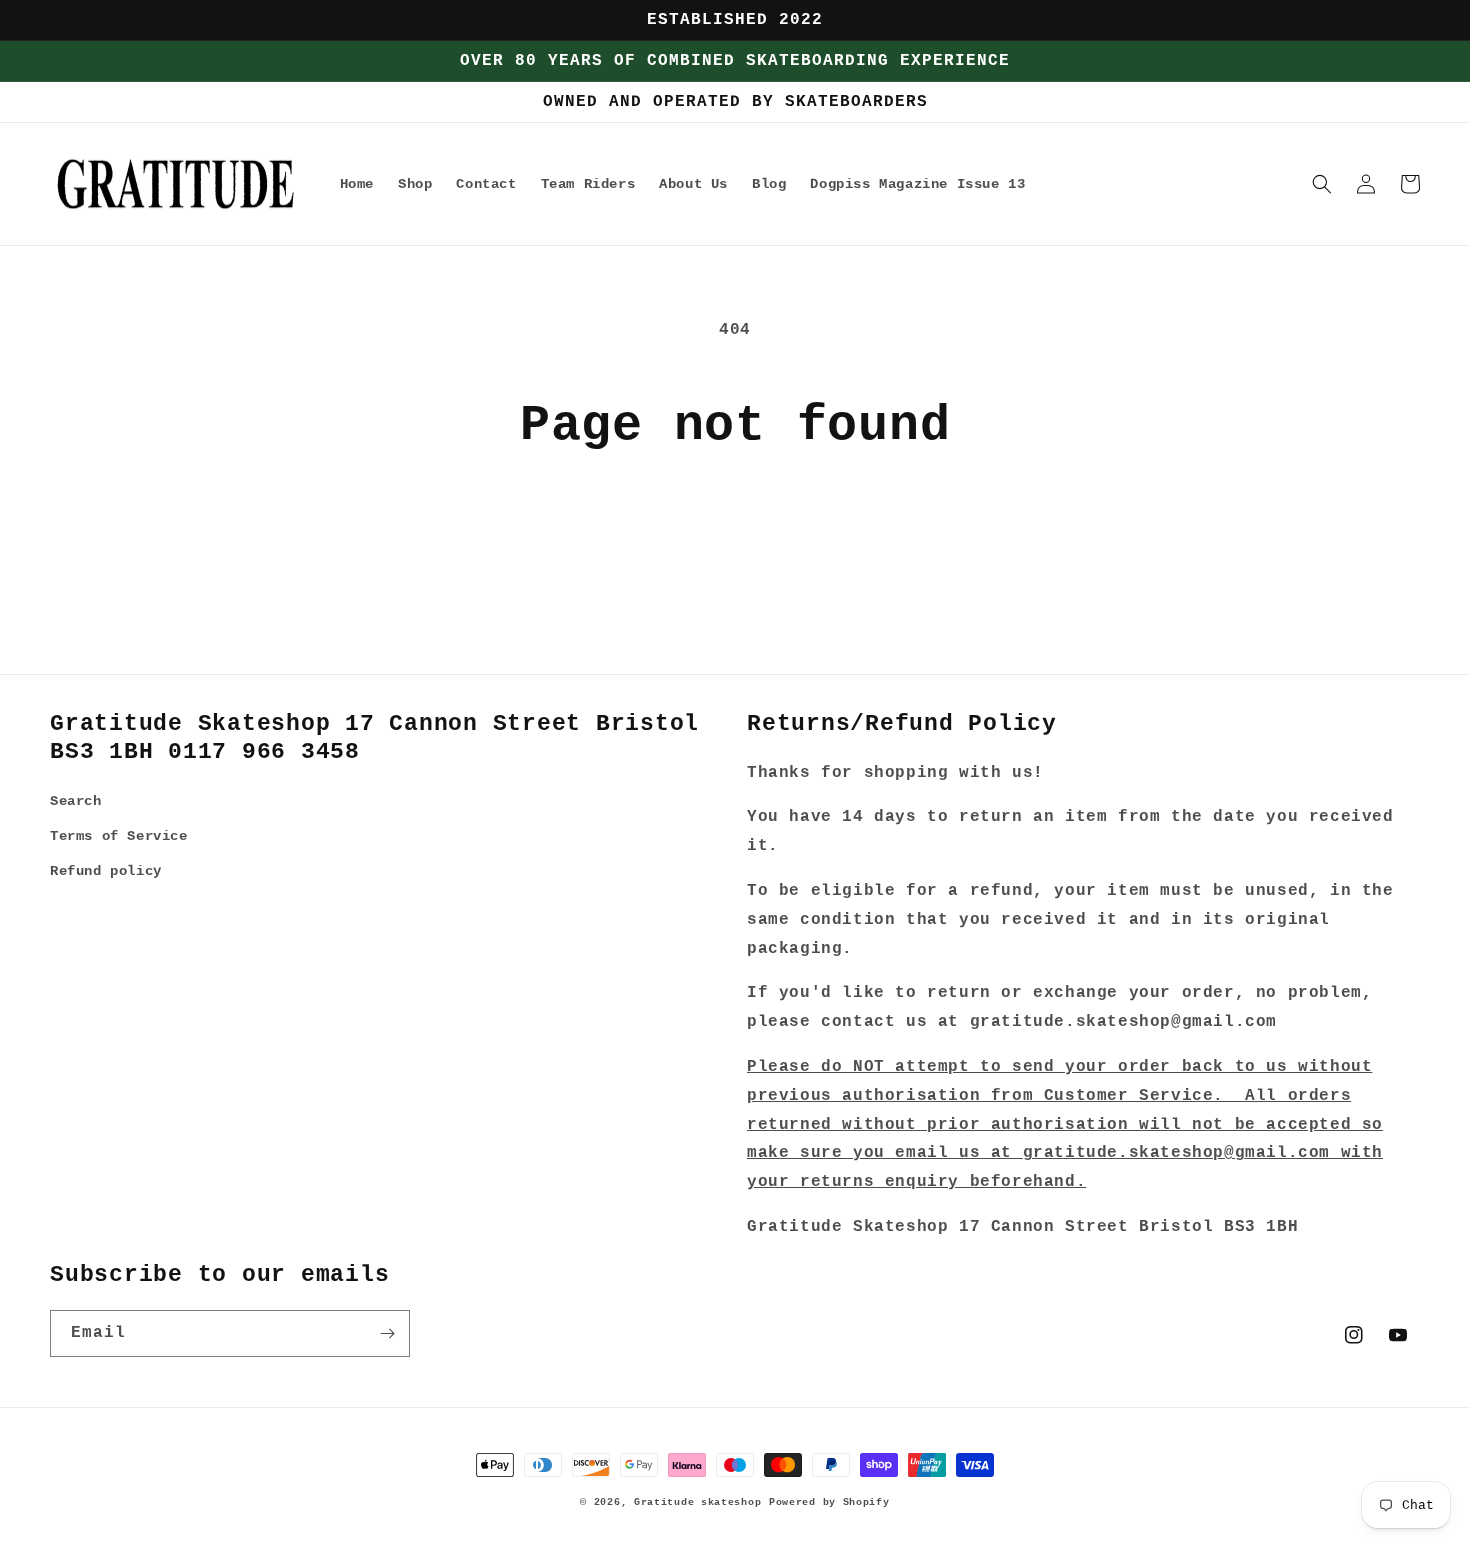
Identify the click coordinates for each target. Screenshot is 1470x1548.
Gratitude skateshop (697, 1502)
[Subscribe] (387, 1333)
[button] (1322, 184)
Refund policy (106, 871)
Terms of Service (119, 836)
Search (76, 801)
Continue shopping (735, 530)
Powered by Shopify (829, 1502)
